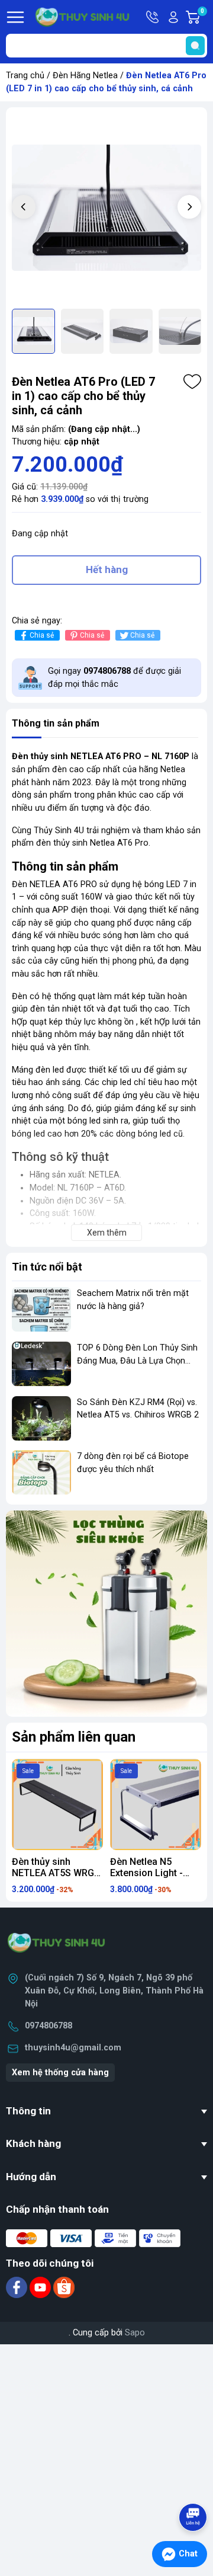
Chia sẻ (42, 635)
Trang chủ (25, 76)
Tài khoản (173, 17)
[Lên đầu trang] (194, 2484)
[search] (195, 46)
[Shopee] (64, 2287)
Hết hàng (107, 569)
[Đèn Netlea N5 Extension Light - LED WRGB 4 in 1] (156, 1804)
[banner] (106, 1614)
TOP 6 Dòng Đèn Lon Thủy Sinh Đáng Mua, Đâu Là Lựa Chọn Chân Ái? (137, 1361)
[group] (106, 208)
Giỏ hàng (204, 18)
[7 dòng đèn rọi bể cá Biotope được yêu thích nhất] (41, 1472)
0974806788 (49, 2026)
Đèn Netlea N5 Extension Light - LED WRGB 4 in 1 (146, 1873)
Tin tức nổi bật (47, 1267)
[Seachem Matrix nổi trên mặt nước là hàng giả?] (41, 1309)
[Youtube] (41, 2287)
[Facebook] (18, 2287)
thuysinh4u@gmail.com (73, 2048)
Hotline (153, 17)
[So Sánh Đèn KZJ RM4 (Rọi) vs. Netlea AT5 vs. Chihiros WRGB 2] (41, 1418)
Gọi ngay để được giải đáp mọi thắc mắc (114, 678)
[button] (189, 207)
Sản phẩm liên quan (74, 1737)
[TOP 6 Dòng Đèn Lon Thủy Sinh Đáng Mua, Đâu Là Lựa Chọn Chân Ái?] (41, 1364)
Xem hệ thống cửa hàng (60, 2073)
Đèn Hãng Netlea (85, 76)
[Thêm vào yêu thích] (192, 382)
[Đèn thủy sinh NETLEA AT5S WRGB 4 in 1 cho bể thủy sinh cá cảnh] (57, 1804)
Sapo (135, 2333)
